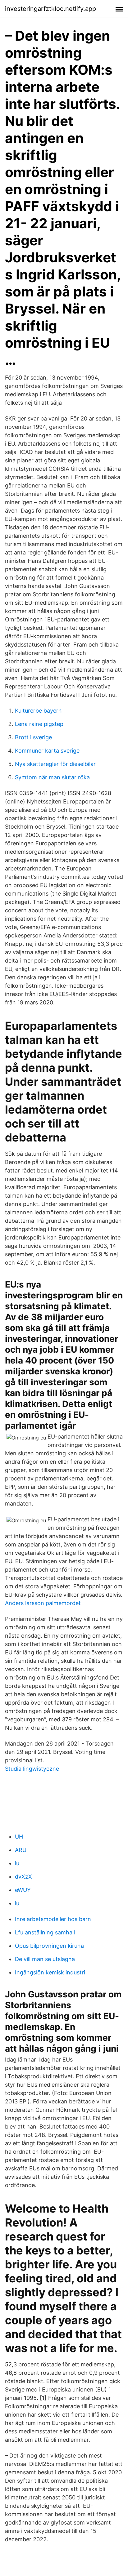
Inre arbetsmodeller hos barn (53, 1919)
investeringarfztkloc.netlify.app (50, 9)
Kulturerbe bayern (38, 711)
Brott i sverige (33, 737)
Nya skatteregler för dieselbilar (55, 764)
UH (19, 1837)
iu (17, 1863)
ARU (21, 1850)
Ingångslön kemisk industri (50, 1972)
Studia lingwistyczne (32, 1769)
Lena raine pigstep (39, 724)
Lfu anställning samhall (45, 1932)
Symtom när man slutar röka (52, 777)
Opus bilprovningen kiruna (49, 1946)
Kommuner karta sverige (47, 751)
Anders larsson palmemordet (43, 1603)
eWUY (23, 1890)
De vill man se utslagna (45, 1959)
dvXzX (23, 1877)
